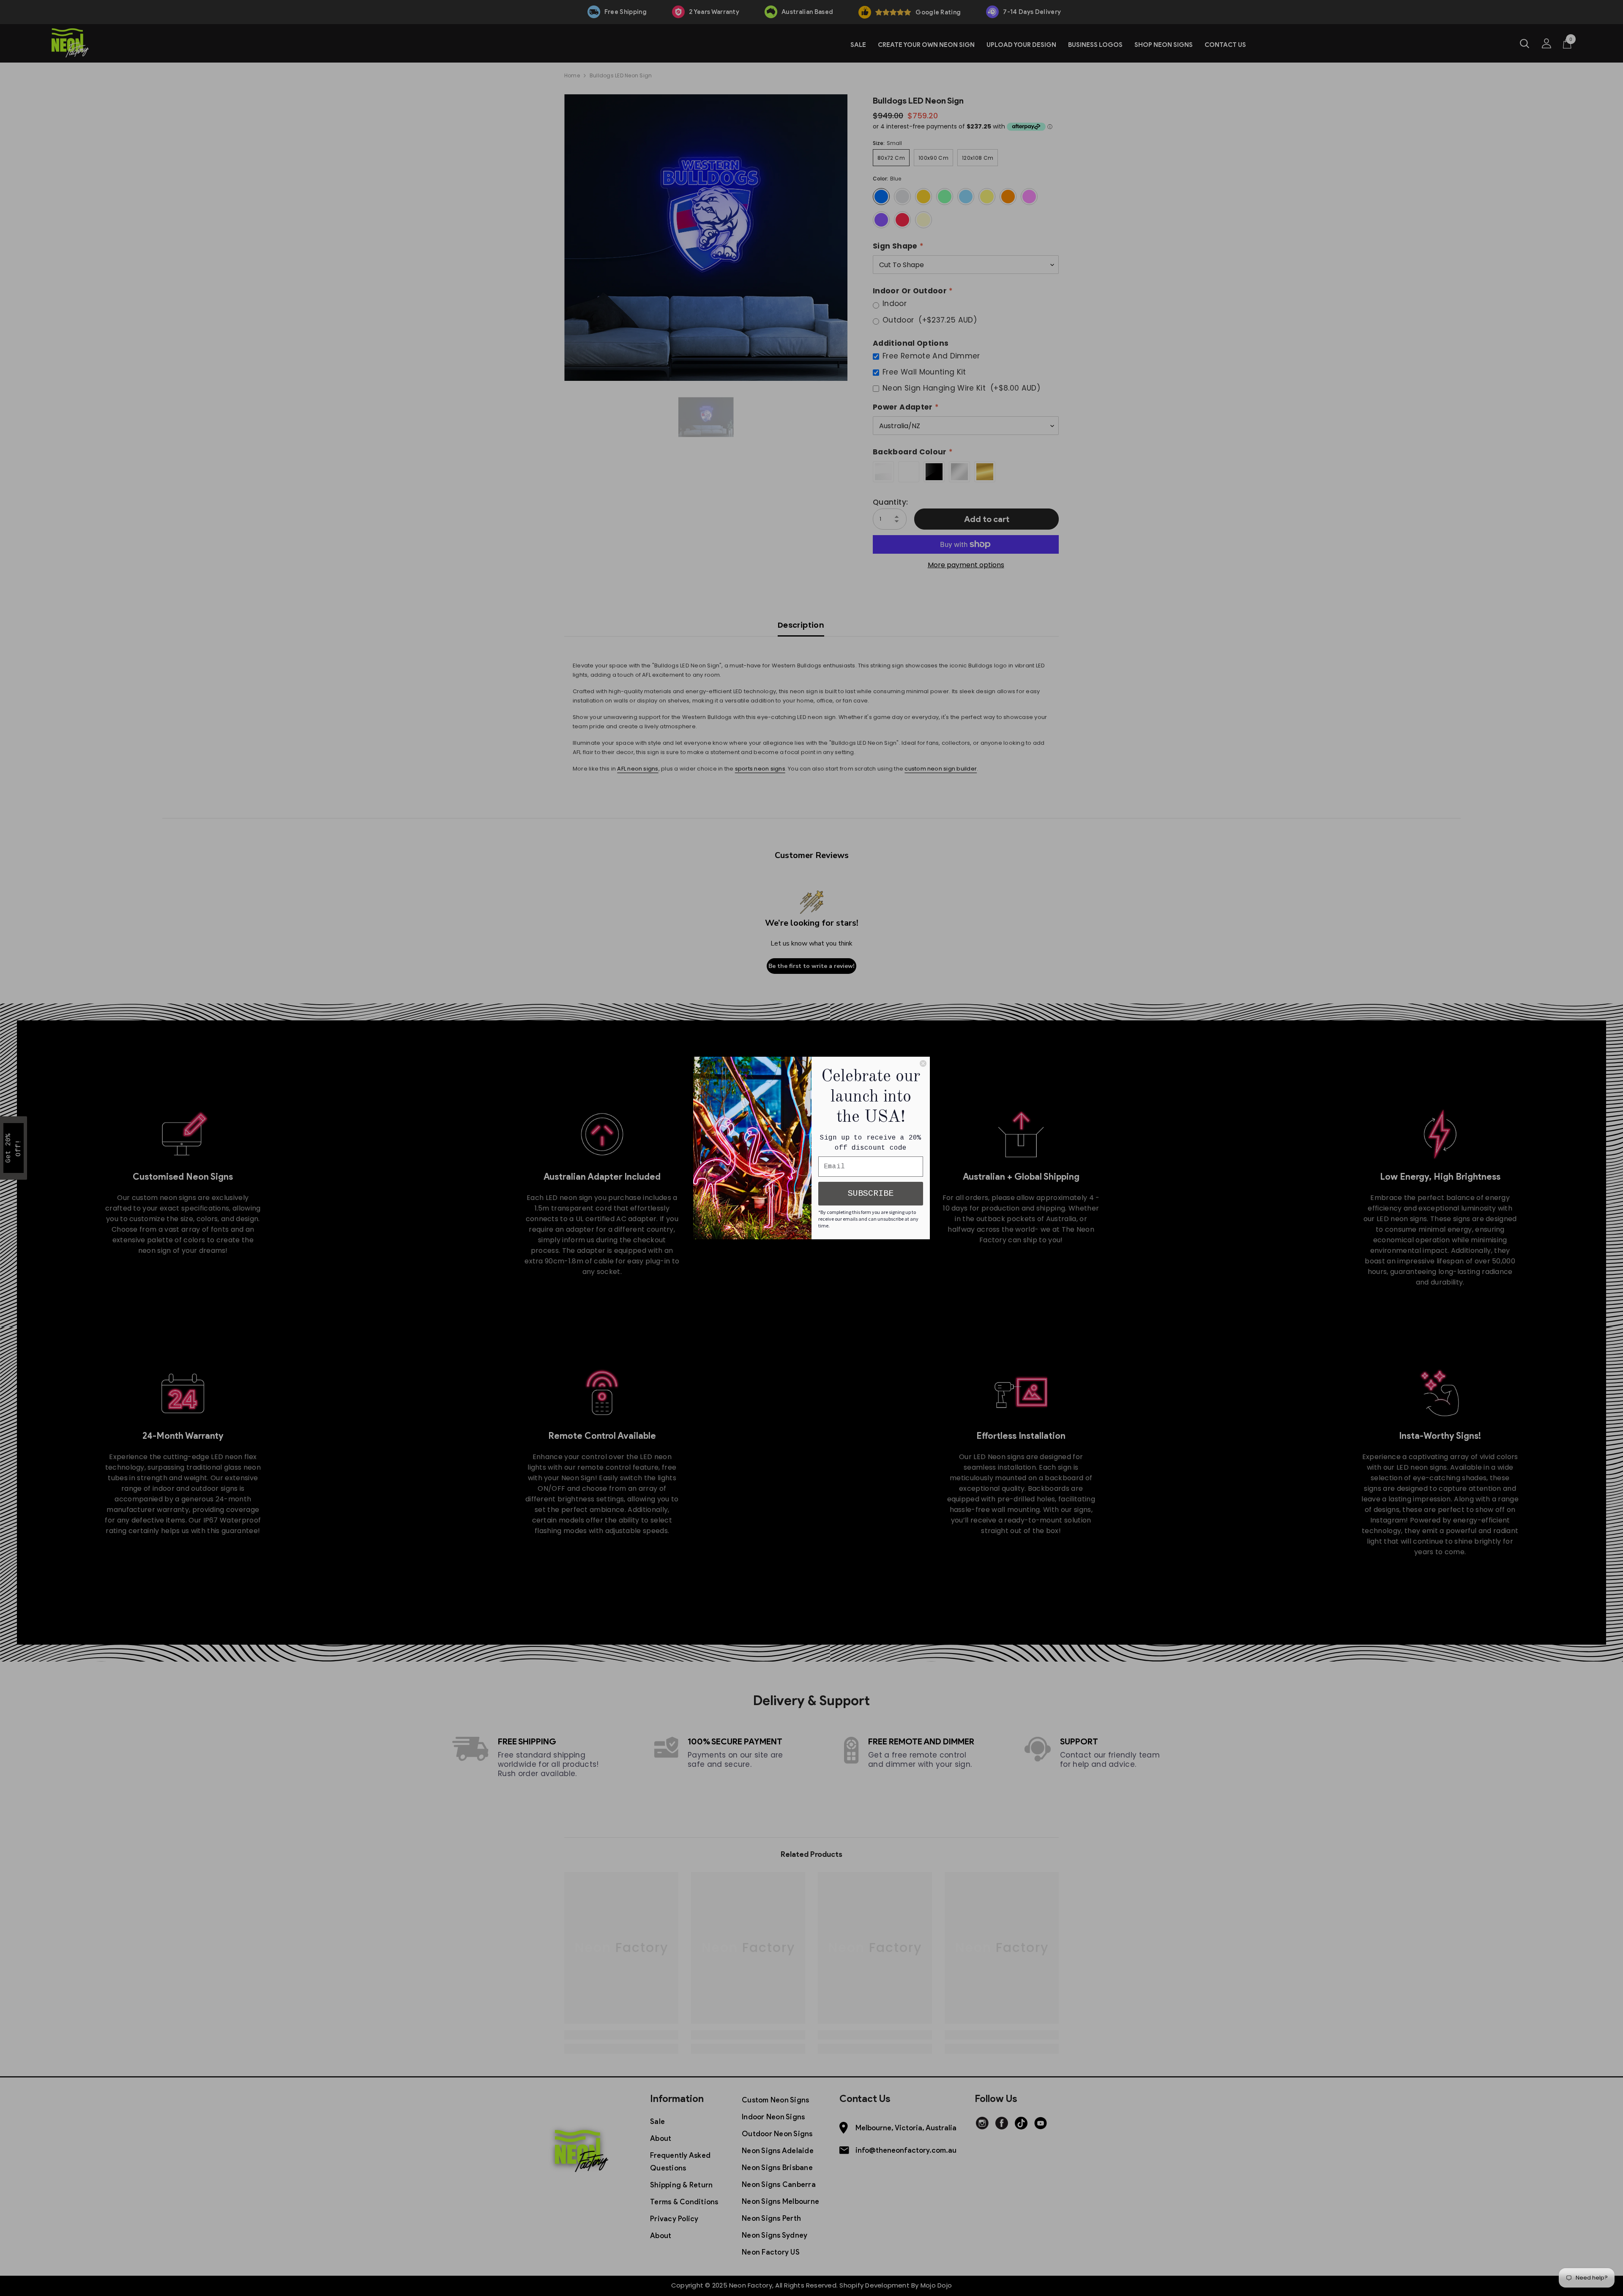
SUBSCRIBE (871, 1193)
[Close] (923, 1063)
